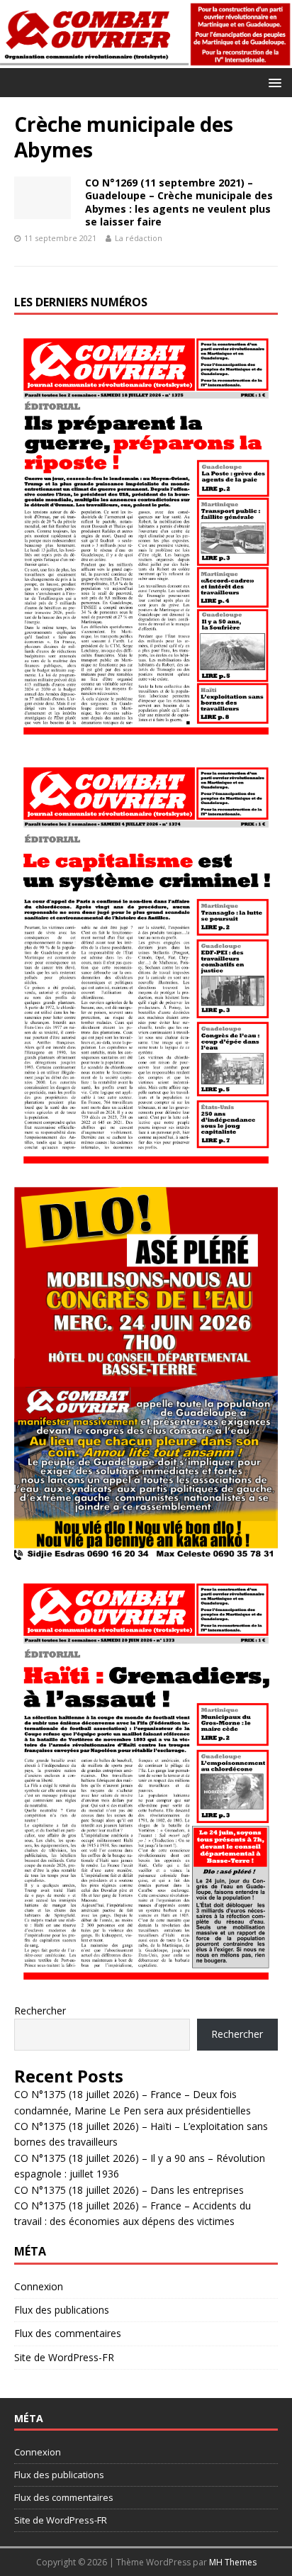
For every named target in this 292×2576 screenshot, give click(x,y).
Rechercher (40, 2011)
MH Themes (233, 2562)
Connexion (39, 2286)
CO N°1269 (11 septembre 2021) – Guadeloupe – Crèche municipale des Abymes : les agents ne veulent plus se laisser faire (179, 202)
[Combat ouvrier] (146, 59)
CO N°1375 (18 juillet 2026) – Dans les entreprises (129, 2190)
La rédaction (139, 238)
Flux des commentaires (68, 2333)
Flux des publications (62, 2310)
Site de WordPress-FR (64, 2357)
